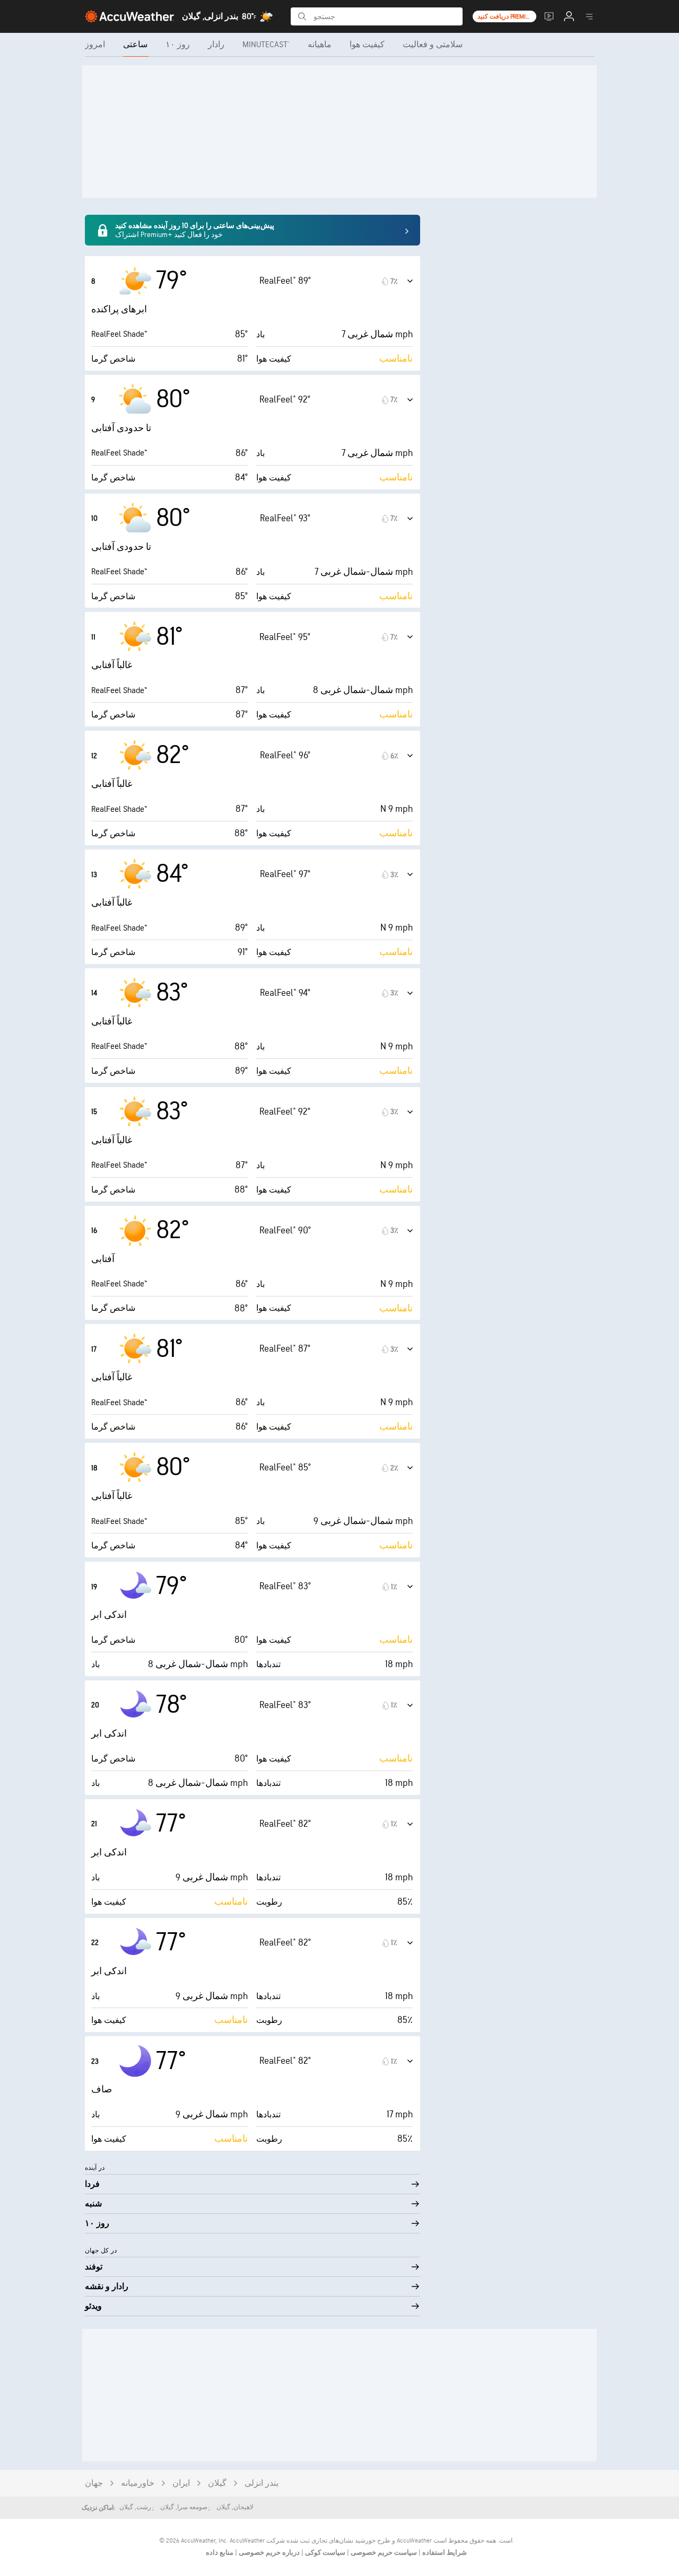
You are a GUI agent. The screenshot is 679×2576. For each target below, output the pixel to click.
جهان (94, 2483)
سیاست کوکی (324, 2553)
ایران (181, 2483)
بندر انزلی (262, 2483)
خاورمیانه (138, 2483)
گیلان (217, 2483)
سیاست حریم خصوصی (383, 2553)
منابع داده (220, 2553)
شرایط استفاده (444, 2553)
